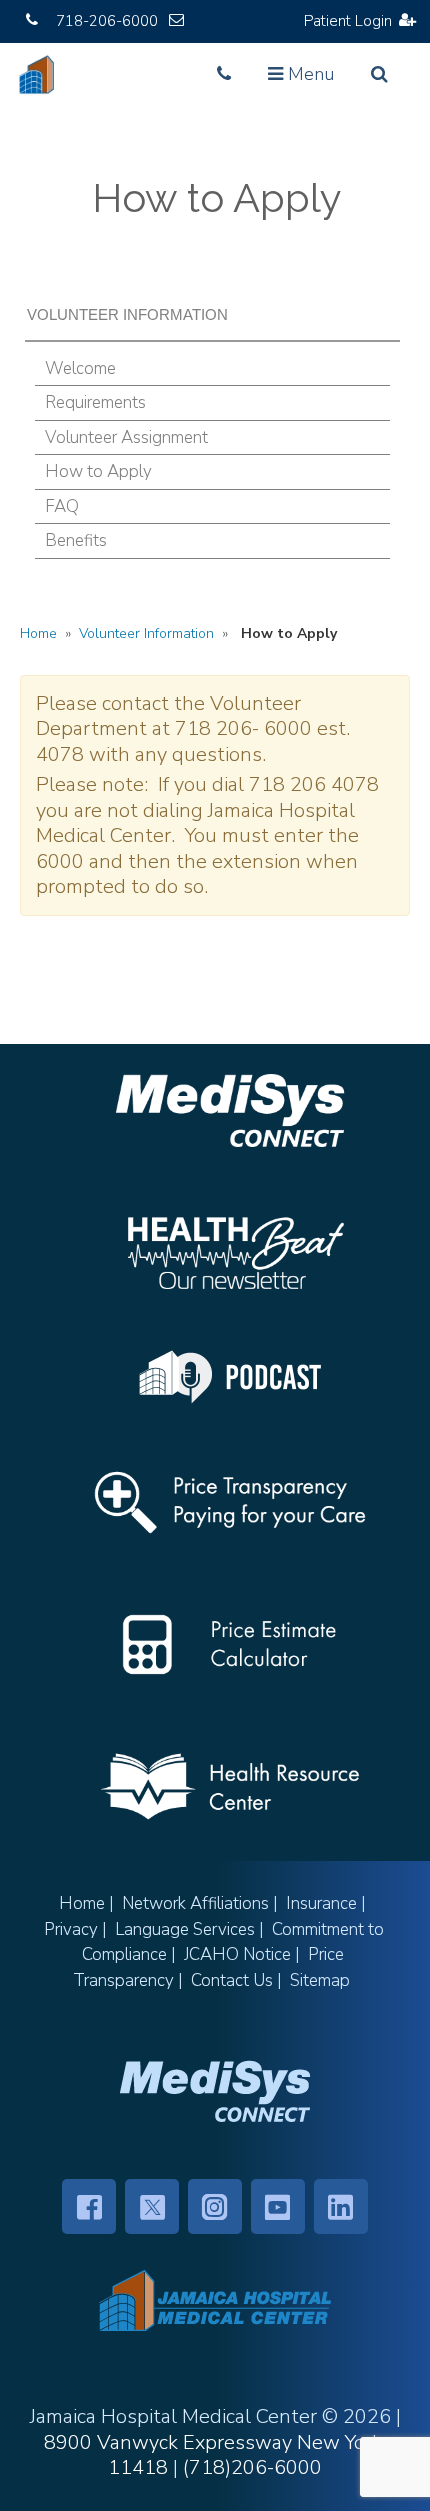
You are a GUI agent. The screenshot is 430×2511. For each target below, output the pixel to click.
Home (38, 633)
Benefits (76, 540)
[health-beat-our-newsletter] (230, 1252)
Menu (306, 79)
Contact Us (232, 1980)
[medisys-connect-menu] (215, 2091)
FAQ (62, 506)
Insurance (321, 1903)
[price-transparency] (230, 1502)
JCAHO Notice (237, 1954)
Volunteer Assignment (126, 437)
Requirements (95, 402)
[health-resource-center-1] (230, 1786)
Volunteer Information (146, 633)
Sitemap (320, 1980)
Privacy (71, 1929)
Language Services (185, 1929)
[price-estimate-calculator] (230, 1644)
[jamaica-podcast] (230, 1377)
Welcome (80, 368)
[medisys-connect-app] (230, 1110)
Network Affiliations (195, 1903)
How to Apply (98, 471)
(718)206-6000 (252, 2467)
